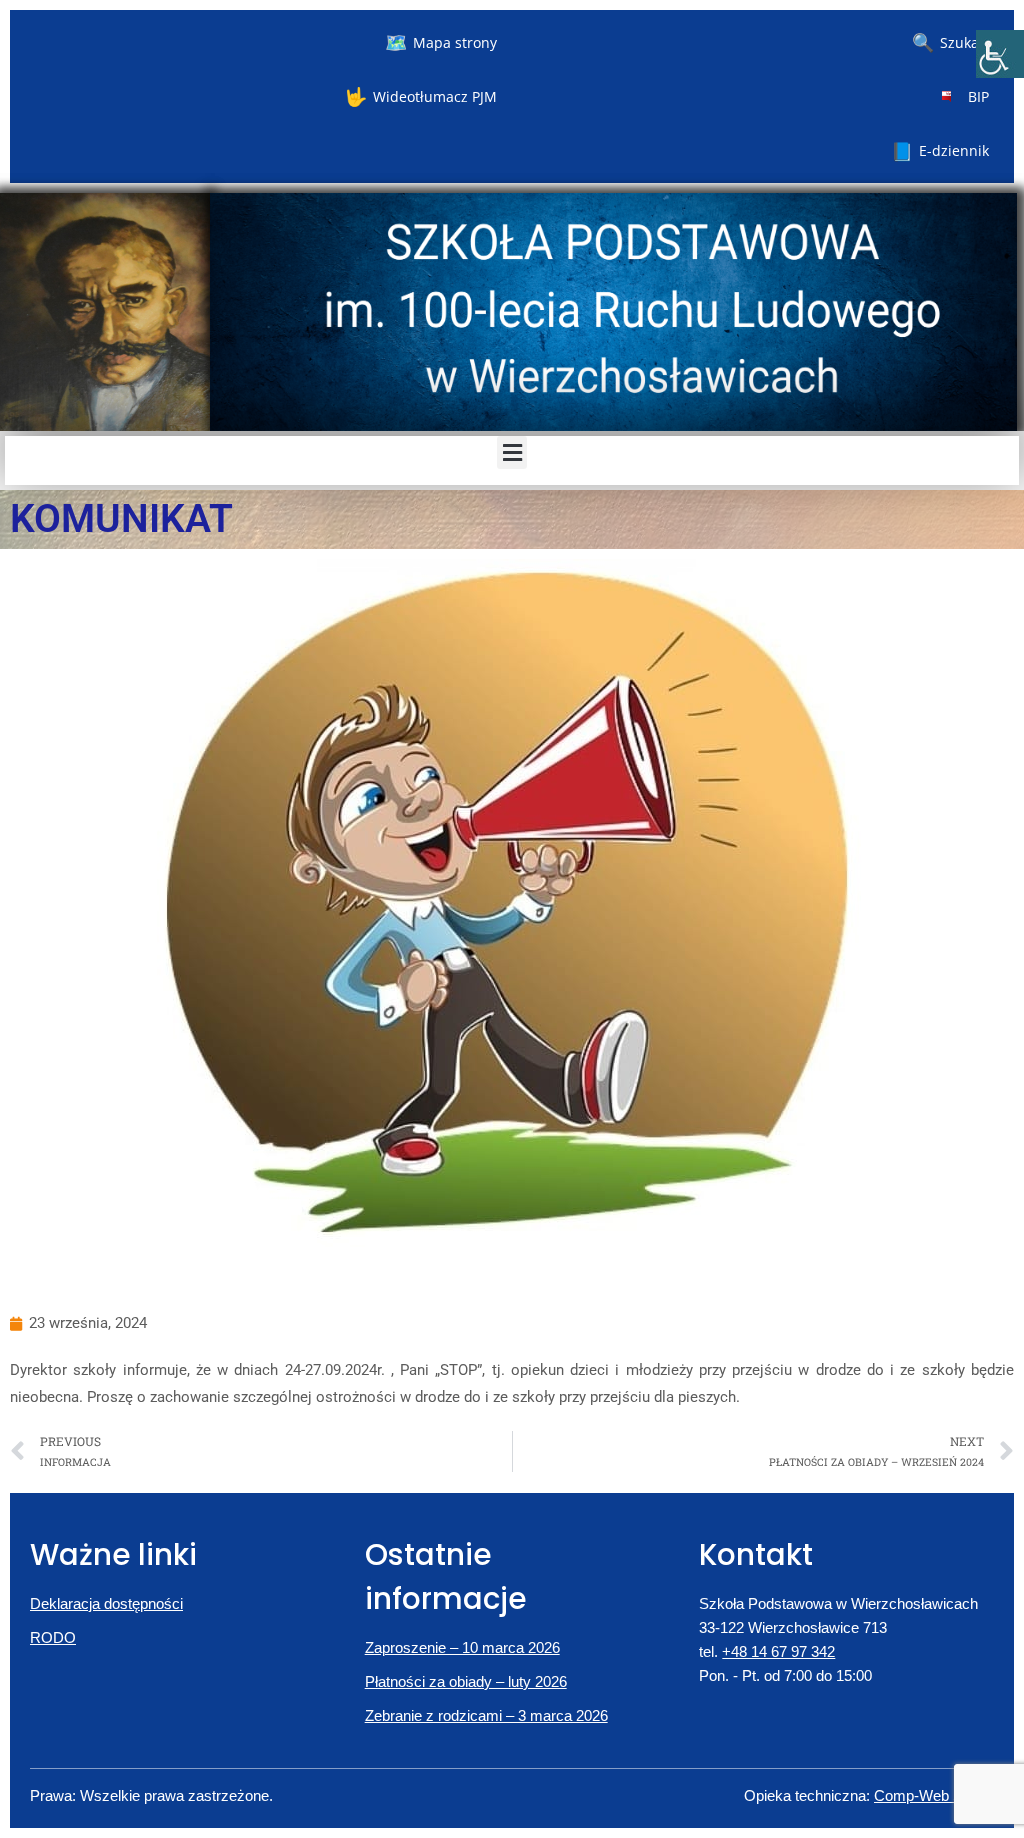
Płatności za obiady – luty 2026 (466, 1681)
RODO (53, 1637)
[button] (512, 452)
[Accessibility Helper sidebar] (1000, 54)
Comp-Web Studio (934, 1795)
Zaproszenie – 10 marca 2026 (462, 1647)
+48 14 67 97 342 (778, 1651)
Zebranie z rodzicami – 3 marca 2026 (486, 1715)
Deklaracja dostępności (106, 1603)
